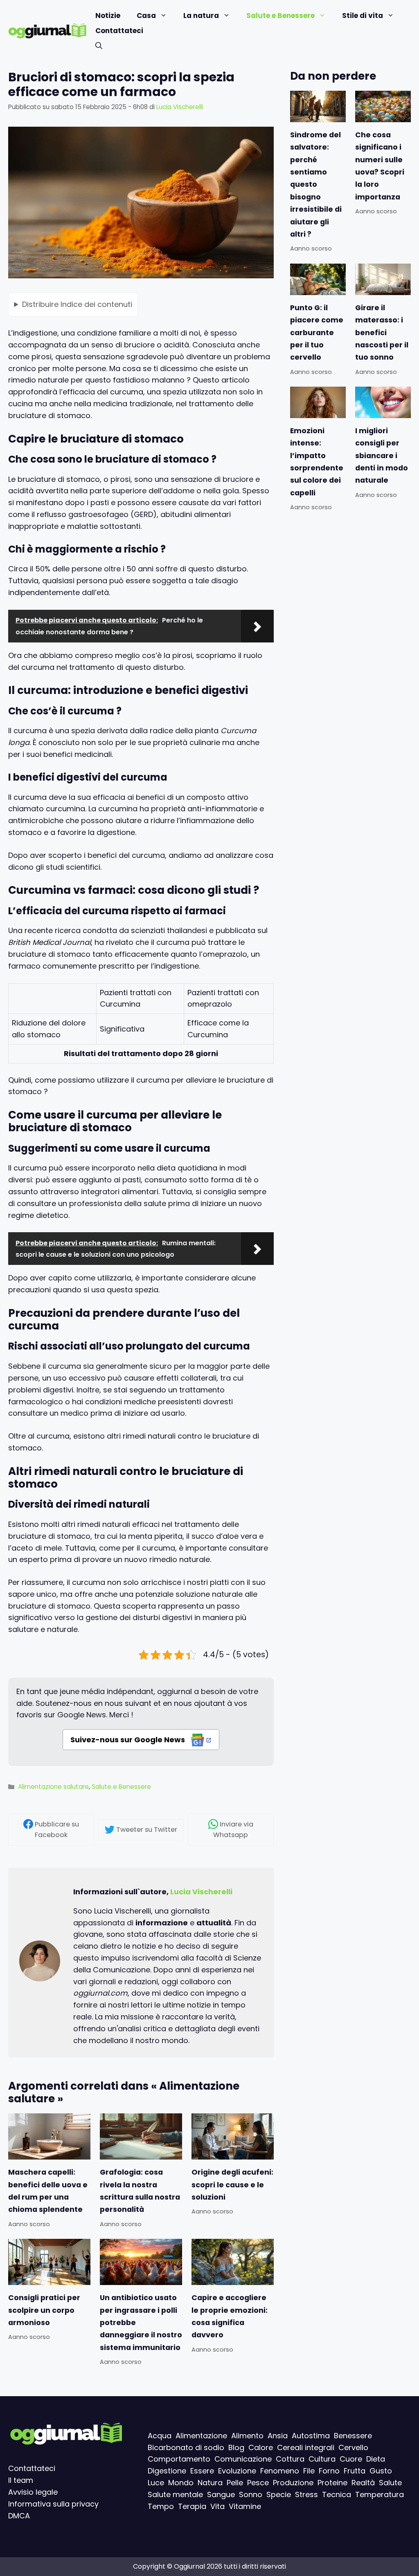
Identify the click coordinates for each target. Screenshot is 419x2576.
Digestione (167, 2471)
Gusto (381, 2471)
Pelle (235, 2483)
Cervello (353, 2447)
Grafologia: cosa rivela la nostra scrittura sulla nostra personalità (140, 2191)
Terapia (192, 2506)
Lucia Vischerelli (201, 1892)
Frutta (355, 2471)
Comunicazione (243, 2459)
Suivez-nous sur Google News (128, 1740)
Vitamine (245, 2506)
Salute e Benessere (280, 16)
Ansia (278, 2436)
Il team (21, 2480)
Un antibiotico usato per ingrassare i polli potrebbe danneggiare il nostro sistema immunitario (141, 2323)
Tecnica (337, 2494)
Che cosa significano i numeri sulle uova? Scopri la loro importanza (380, 166)
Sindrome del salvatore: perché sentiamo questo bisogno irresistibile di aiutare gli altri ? (316, 185)
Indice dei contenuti (77, 304)
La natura (201, 16)
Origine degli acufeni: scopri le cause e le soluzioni (232, 2185)
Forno (329, 2471)
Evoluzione (237, 2471)
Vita (217, 2506)
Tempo (161, 2506)
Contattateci (119, 31)
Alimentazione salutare (53, 1787)
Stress (306, 2494)
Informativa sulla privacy (53, 2503)
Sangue (221, 2494)
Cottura (290, 2459)
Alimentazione (201, 2436)
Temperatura (380, 2494)
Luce (156, 2483)
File (309, 2471)
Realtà (363, 2483)
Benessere (353, 2436)
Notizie (108, 16)
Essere (202, 2471)
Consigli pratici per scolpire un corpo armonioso (44, 2310)
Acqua (160, 2436)
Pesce (258, 2483)
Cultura (322, 2459)
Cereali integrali (306, 2447)
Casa (146, 16)
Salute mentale (175, 2494)
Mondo (181, 2483)
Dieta (376, 2459)
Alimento (247, 2436)
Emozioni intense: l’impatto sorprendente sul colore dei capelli (317, 462)
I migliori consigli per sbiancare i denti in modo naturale (382, 456)
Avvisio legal (31, 2492)
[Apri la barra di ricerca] (99, 46)
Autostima (311, 2436)
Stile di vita (363, 16)
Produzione (293, 2483)
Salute (390, 2483)
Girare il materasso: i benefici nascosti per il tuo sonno (382, 333)
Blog (236, 2447)
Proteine (332, 2483)
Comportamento (179, 2459)
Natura (210, 2483)
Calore (261, 2447)
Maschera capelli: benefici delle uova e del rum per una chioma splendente (48, 2191)
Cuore (351, 2459)
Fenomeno (280, 2471)
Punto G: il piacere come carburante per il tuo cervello (317, 333)
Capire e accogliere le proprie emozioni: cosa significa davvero (230, 2316)
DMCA (19, 2515)
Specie (279, 2494)
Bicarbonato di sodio (186, 2447)
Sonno (251, 2494)
